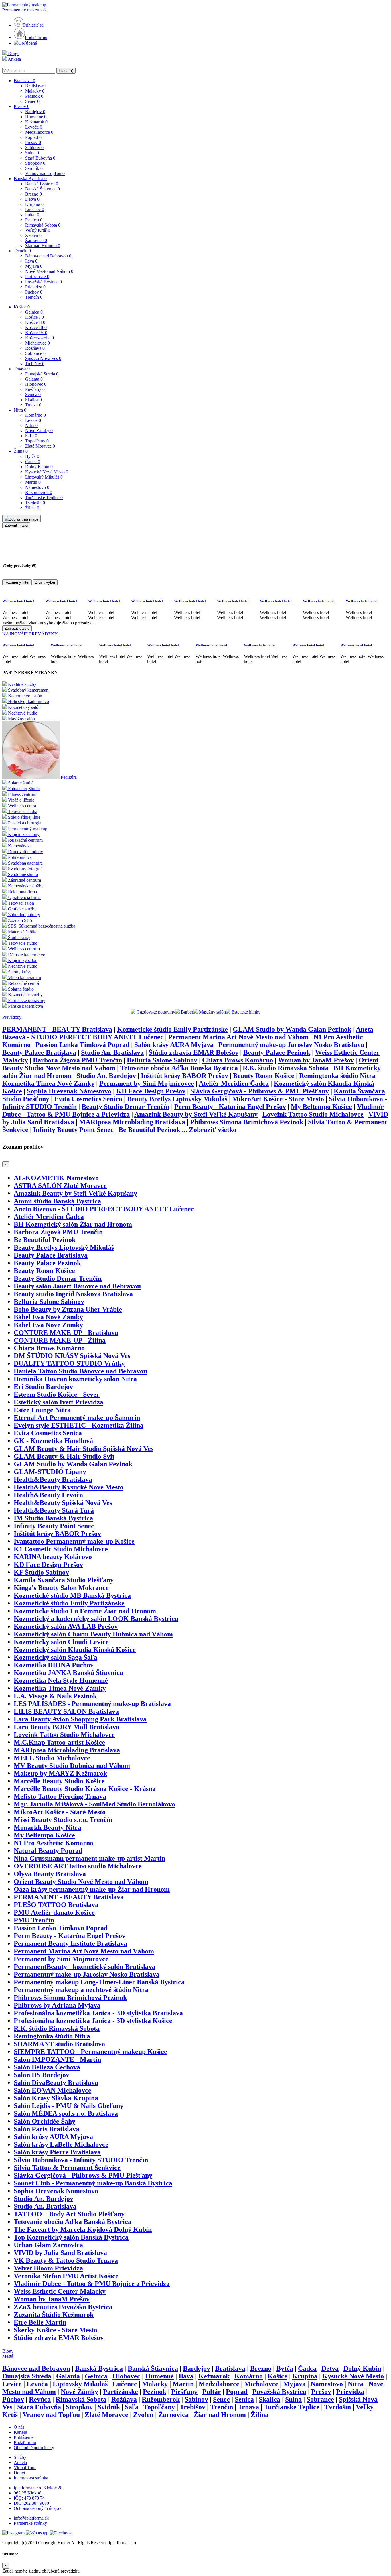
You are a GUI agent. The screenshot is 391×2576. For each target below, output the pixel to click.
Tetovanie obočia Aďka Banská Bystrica (179, 1068)
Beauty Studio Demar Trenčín (126, 1107)
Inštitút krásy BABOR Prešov (184, 1076)
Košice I (34, 317)
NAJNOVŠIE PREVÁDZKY (30, 634)
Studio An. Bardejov (106, 1076)
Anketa (14, 59)
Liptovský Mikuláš (44, 477)
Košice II (35, 322)
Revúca (34, 220)
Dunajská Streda (42, 374)
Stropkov (35, 163)
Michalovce (37, 343)
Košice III (36, 327)
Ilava (31, 261)
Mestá (8, 2356)
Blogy (8, 2351)
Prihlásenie (24, 2437)
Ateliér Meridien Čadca (234, 1083)
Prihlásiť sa (33, 25)
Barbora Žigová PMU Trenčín (77, 1060)
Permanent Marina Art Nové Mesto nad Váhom (238, 1037)
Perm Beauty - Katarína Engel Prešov (230, 1107)
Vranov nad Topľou (45, 173)
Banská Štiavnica (43, 189)
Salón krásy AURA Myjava (174, 1045)
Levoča (34, 127)
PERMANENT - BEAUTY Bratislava (57, 1029)
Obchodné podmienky (34, 2448)
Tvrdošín (35, 503)
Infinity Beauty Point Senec (73, 1130)
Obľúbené (28, 43)
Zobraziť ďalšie (17, 628)
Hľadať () (66, 71)
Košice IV (36, 333)
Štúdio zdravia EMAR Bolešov (193, 1052)
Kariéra (20, 2432)
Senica (33, 394)
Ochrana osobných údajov (37, 2508)
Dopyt (13, 53)
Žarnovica (36, 240)
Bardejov (35, 112)
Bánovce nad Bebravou (48, 256)
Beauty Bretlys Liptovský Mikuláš (177, 1099)
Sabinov (34, 148)
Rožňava (35, 348)
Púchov (34, 292)
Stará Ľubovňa (40, 158)
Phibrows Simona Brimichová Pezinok (247, 1122)
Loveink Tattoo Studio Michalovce (313, 1114)
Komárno (35, 415)
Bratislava (24, 81)
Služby (20, 2457)
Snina (32, 153)
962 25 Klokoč (27, 2493)
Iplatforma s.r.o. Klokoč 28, (39, 2488)
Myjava (34, 266)
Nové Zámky (39, 431)
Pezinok (34, 96)
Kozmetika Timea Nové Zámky (48, 1083)
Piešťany (35, 389)
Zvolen (33, 235)
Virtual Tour (25, 2468)
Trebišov (35, 364)
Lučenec (35, 209)
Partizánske (37, 277)
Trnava (22, 369)
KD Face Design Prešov (151, 1091)
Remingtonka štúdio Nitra (337, 1076)
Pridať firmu (36, 37)
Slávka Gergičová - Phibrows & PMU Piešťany (260, 1091)
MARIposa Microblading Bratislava (132, 1122)
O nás (19, 2427)
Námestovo (37, 487)
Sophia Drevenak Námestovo (69, 1091)
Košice (22, 307)
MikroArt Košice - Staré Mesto (278, 1099)
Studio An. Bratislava (112, 1052)
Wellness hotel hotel (18, 601)
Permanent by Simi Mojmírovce (147, 1083)
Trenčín (22, 251)
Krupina (34, 204)
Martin (33, 482)
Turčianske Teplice (44, 498)
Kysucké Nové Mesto (47, 472)
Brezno (33, 194)
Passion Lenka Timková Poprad (82, 1045)
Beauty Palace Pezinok (277, 1052)
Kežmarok (36, 122)
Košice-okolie (40, 338)
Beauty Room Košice (264, 1076)
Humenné (36, 117)
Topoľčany (37, 441)
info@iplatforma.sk (31, 2518)
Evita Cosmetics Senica (88, 1099)
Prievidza (35, 287)
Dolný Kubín (39, 467)
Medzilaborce (39, 132)
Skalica (33, 400)
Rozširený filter (17, 582)
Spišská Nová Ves (43, 358)
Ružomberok (39, 492)
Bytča (32, 456)
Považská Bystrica (44, 282)
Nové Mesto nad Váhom (49, 271)
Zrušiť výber (45, 582)
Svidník (34, 168)
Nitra (20, 410)
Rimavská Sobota (43, 225)
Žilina (21, 451)
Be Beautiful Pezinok (149, 1130)
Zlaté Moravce (40, 446)
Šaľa (31, 436)
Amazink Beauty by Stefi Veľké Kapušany (196, 1114)
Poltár (32, 215)
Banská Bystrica (30, 179)
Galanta (34, 379)
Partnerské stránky (30, 2523)
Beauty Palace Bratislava (39, 1052)
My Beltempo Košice (321, 1107)
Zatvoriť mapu (16, 525)
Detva (32, 199)
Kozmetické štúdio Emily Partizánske (172, 1029)
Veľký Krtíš (38, 230)
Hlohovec (36, 384)
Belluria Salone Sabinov (162, 1060)
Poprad (33, 137)
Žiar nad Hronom (43, 246)
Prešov (22, 106)
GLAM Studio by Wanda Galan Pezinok (292, 1029)
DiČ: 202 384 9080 (31, 2503)
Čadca (33, 462)
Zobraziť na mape (24, 519)
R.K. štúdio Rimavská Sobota (286, 1068)
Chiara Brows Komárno (238, 1060)
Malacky (35, 91)
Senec (32, 101)
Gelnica (34, 312)
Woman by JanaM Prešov (316, 1060)
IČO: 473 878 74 (29, 2498)
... (209, 1130)
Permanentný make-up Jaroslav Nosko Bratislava (291, 1045)
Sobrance (35, 353)
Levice (33, 420)
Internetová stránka (31, 2478)
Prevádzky (12, 1017)
